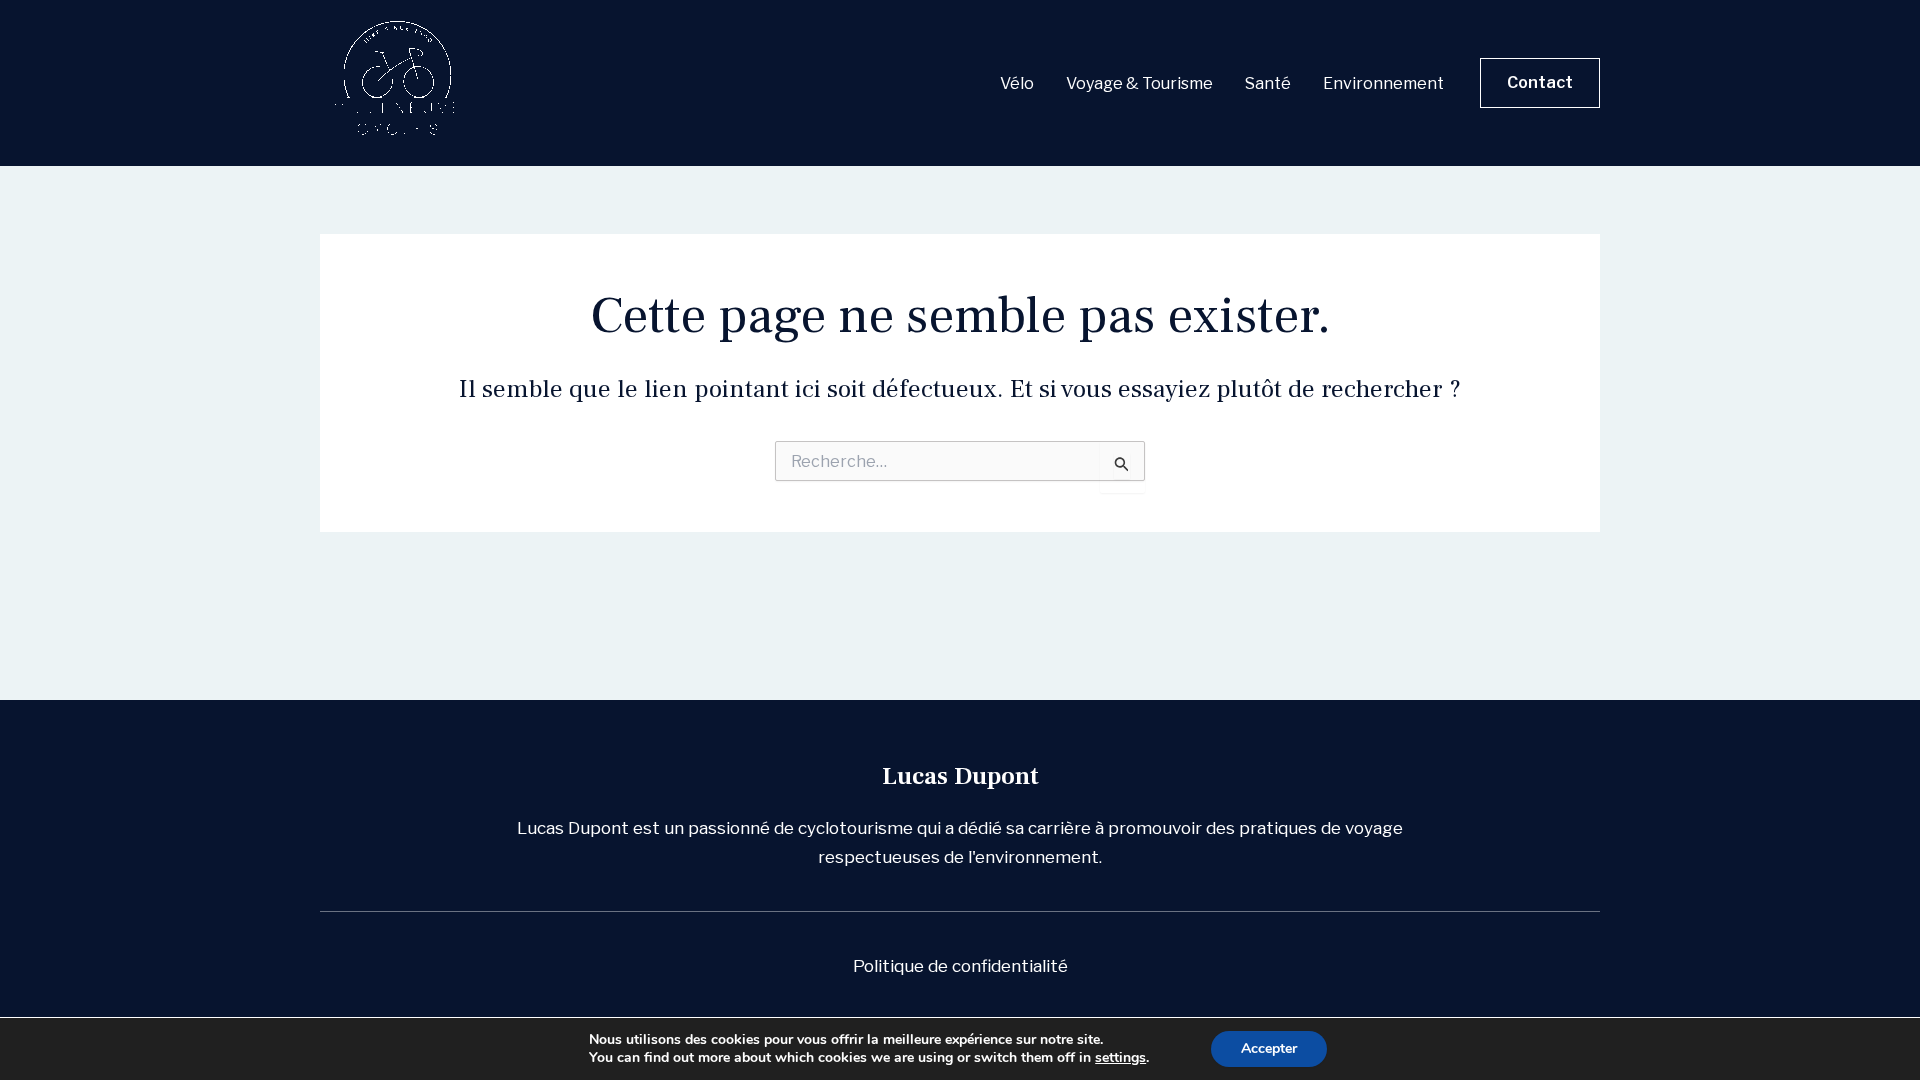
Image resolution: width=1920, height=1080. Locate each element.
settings (1120, 1058)
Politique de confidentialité (960, 966)
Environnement (1383, 83)
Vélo (1017, 83)
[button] (1540, 83)
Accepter (1269, 1048)
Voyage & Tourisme (1139, 83)
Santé (1268, 83)
